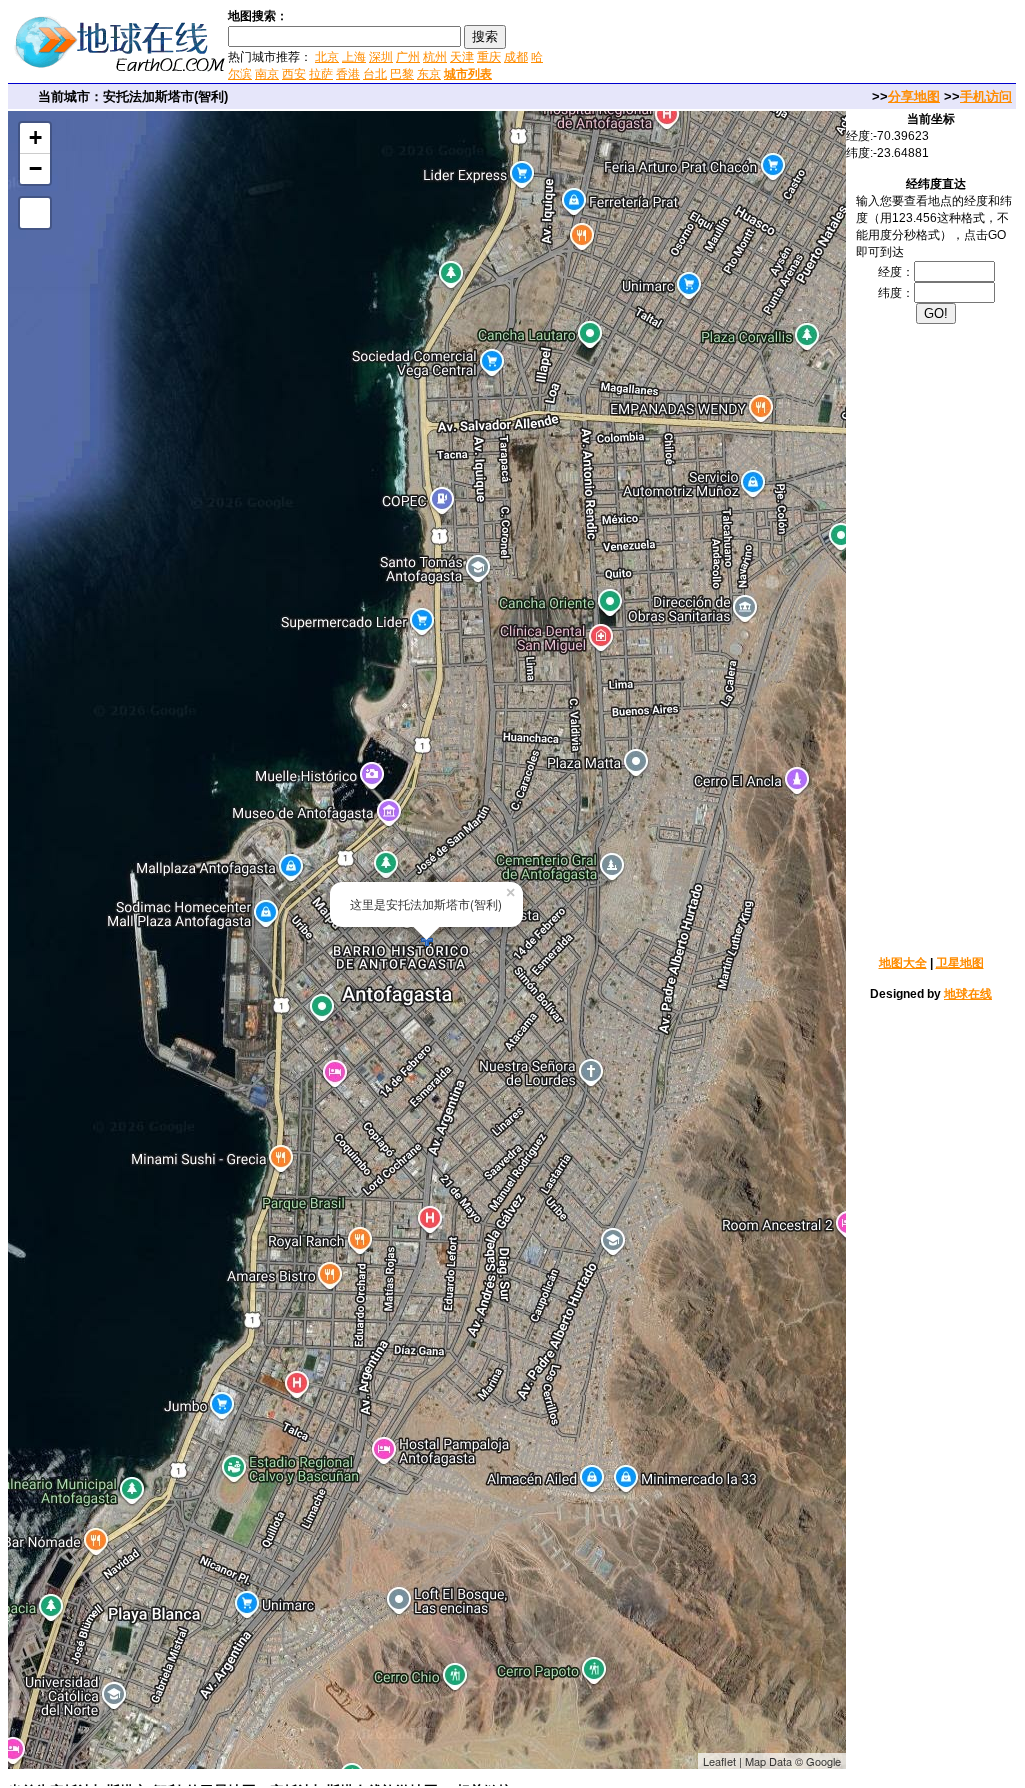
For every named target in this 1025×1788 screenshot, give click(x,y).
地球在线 (968, 994)
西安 (294, 74)
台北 (375, 74)
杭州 (435, 57)
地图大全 (903, 963)
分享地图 (914, 96)
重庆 (489, 57)
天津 (462, 57)
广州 (408, 57)
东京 (429, 74)
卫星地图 (960, 963)
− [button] (35, 168)
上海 (354, 57)
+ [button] (35, 137)
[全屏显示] (35, 213)
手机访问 (986, 96)
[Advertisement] (788, 44)
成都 (516, 57)
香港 (348, 74)
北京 (327, 57)
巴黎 (402, 74)
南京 (267, 74)
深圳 (381, 57)
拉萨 (321, 74)
